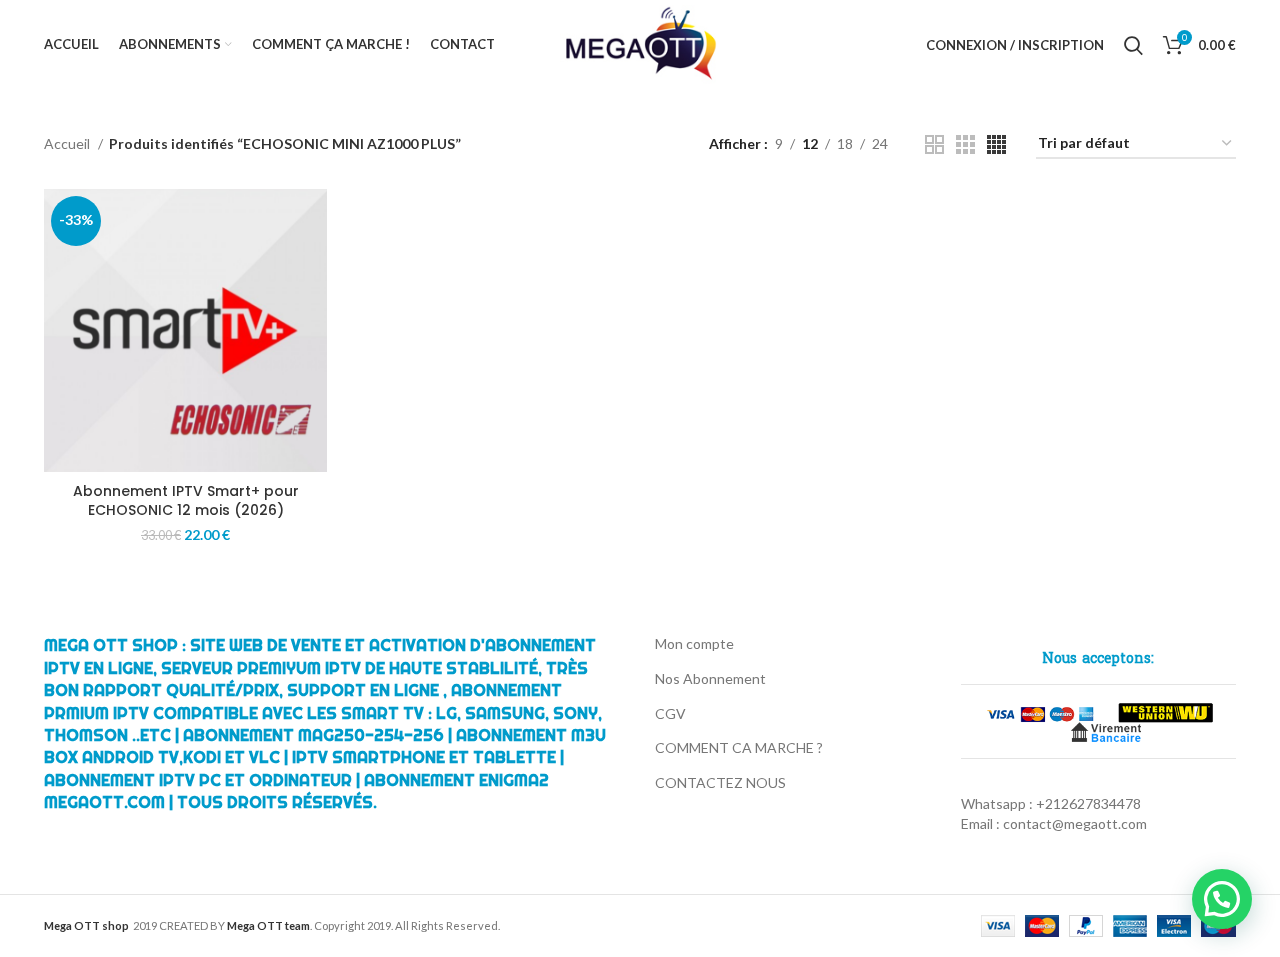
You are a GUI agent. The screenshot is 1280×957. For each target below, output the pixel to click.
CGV (670, 713)
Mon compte (694, 643)
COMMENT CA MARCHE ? (739, 747)
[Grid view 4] (996, 144)
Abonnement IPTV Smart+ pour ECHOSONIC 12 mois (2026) (186, 501)
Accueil (68, 143)
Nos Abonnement (710, 678)
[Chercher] (1133, 45)
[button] (1222, 899)
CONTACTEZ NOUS (720, 782)
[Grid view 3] (965, 144)
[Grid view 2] (934, 144)
